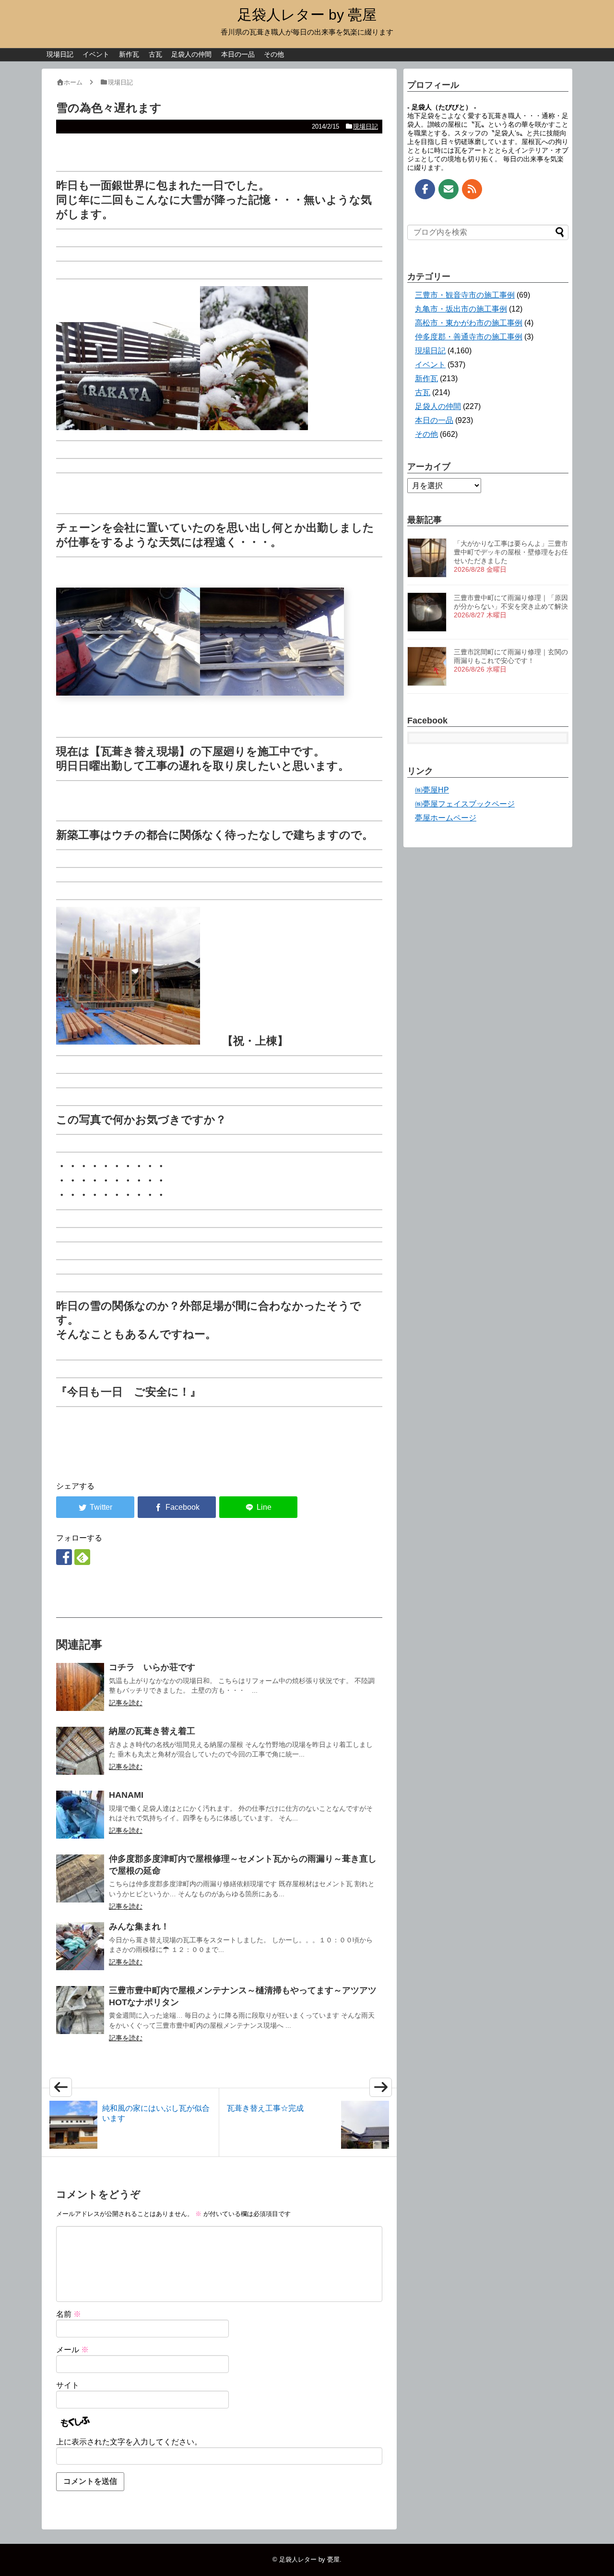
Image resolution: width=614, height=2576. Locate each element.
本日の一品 (238, 54)
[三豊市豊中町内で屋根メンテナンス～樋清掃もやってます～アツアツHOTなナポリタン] (80, 2010)
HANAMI (126, 1795)
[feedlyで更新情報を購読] (82, 1557)
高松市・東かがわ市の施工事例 (469, 323)
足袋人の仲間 (191, 54)
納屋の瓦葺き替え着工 (152, 1731)
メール (72, 2350)
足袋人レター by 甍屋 (307, 15)
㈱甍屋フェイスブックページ (465, 804)
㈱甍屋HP (432, 790)
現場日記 (60, 54)
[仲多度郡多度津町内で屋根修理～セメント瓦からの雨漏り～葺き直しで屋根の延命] (80, 1878)
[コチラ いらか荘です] (80, 1687)
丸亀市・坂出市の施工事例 (461, 309)
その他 (274, 54)
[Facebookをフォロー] (64, 1557)
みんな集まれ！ (139, 1926)
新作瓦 (129, 54)
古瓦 (155, 54)
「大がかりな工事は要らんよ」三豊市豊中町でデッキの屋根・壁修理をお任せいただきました (511, 552)
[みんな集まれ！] (80, 1946)
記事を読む (126, 1703)
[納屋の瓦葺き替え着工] (80, 1751)
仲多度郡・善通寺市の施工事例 (469, 337)
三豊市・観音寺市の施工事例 (465, 295)
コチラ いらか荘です (152, 1667)
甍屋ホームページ (446, 818)
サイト (68, 2385)
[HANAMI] (80, 1815)
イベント (96, 54)
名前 (69, 2314)
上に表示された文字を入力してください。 (129, 2442)
